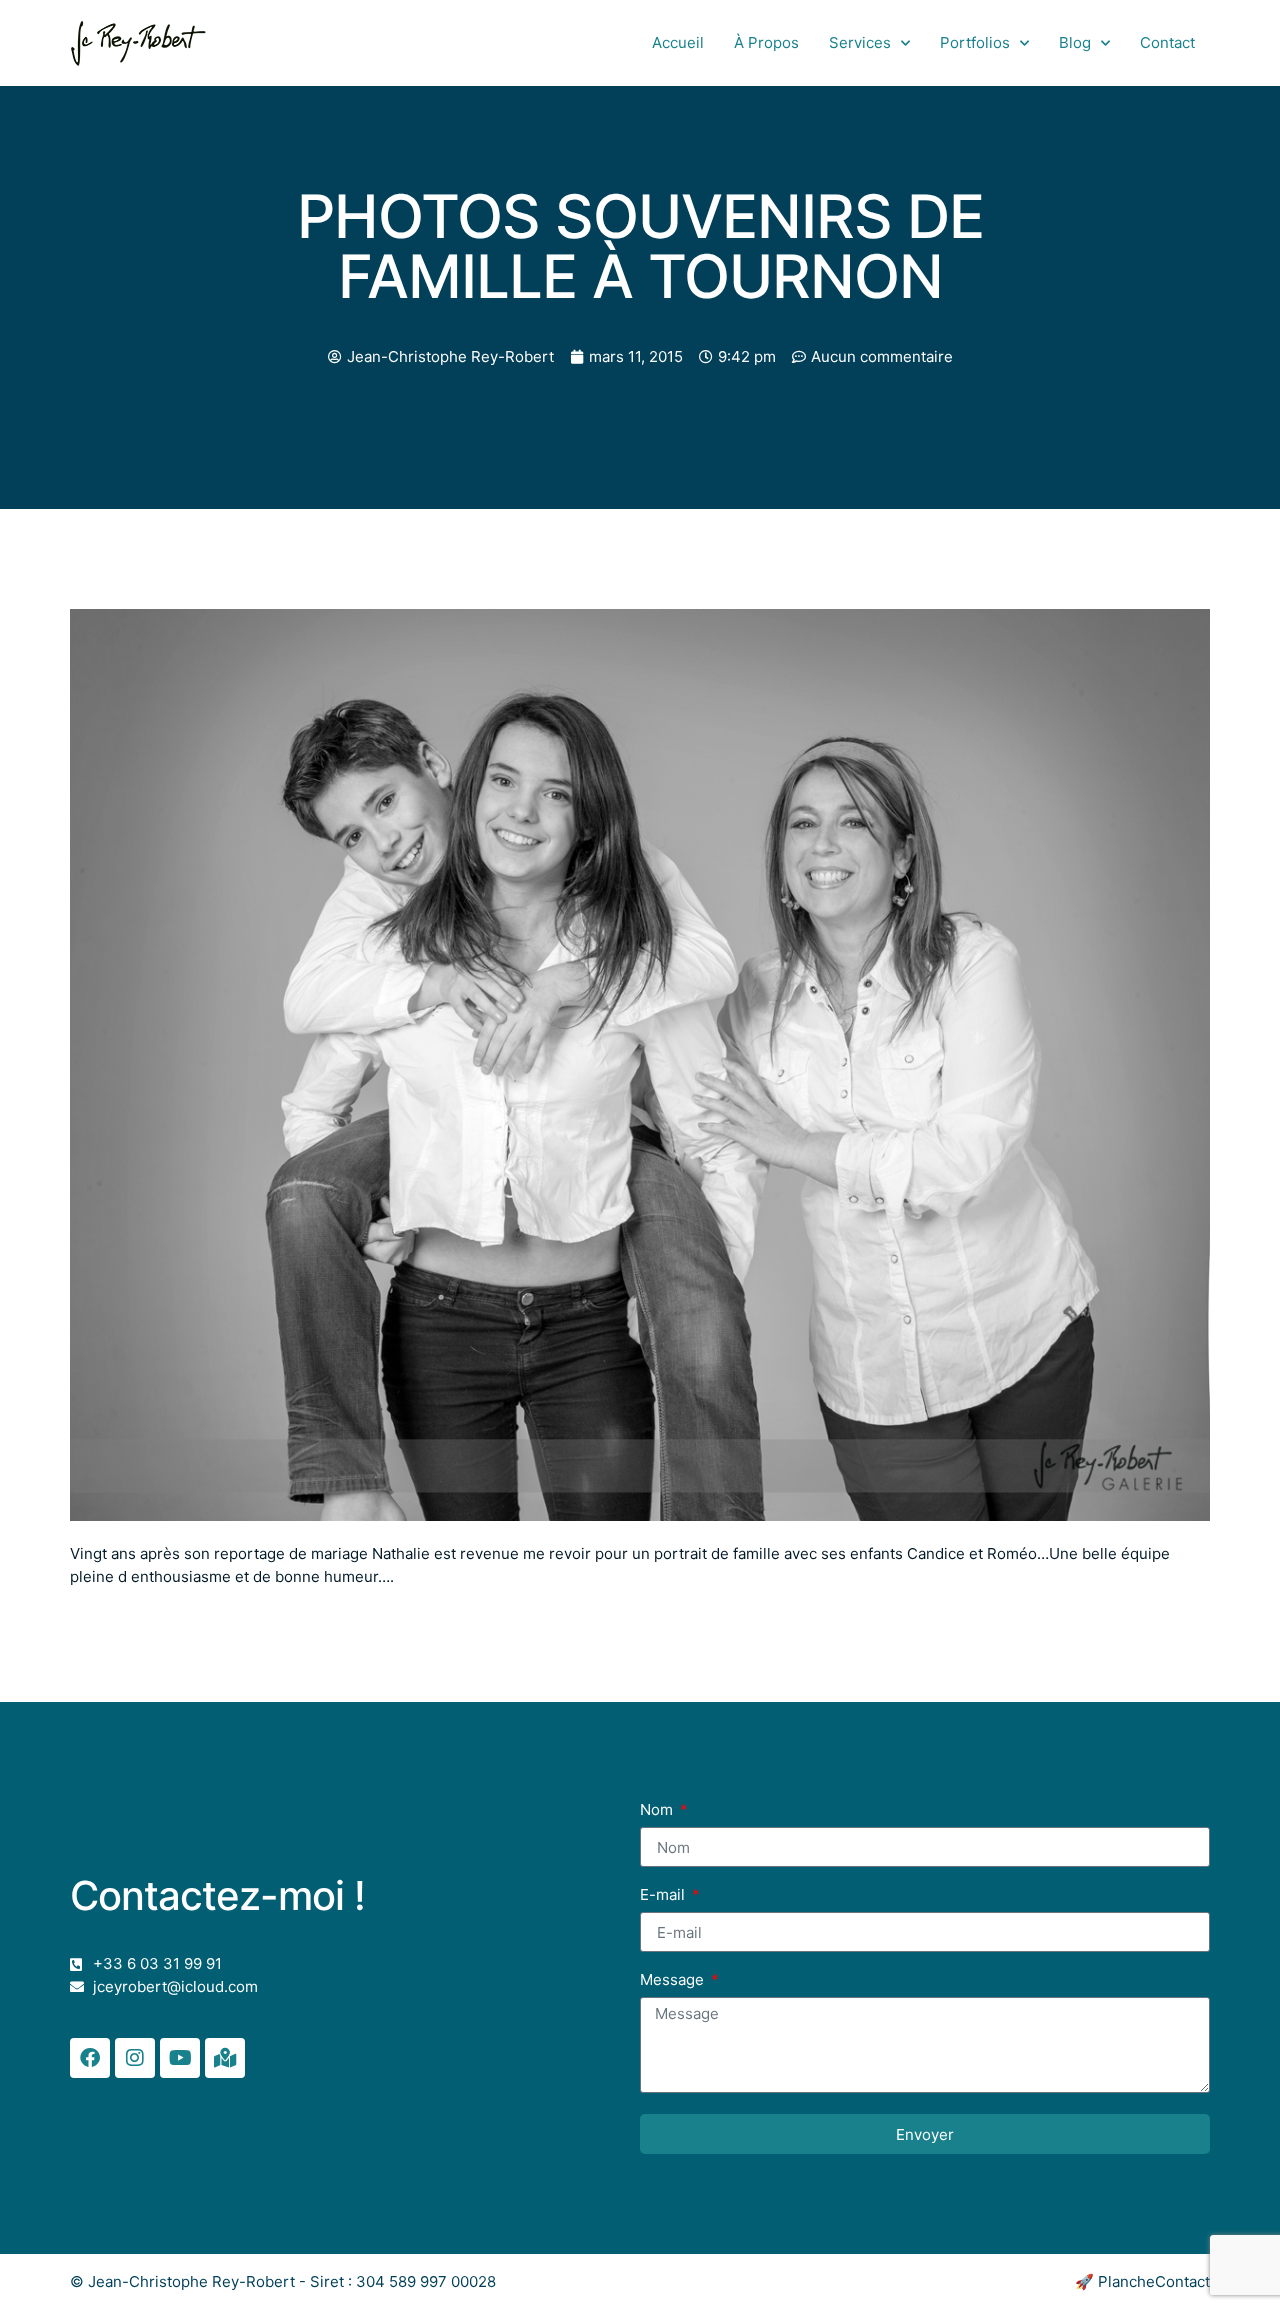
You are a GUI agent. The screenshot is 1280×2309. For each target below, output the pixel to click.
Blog (1075, 42)
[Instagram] (135, 2058)
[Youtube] (180, 2058)
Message (674, 1980)
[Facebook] (90, 2058)
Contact (1167, 42)
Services (860, 42)
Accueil (678, 42)
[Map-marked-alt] (225, 2058)
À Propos (766, 42)
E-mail (664, 1895)
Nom (658, 1810)
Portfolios (975, 42)
